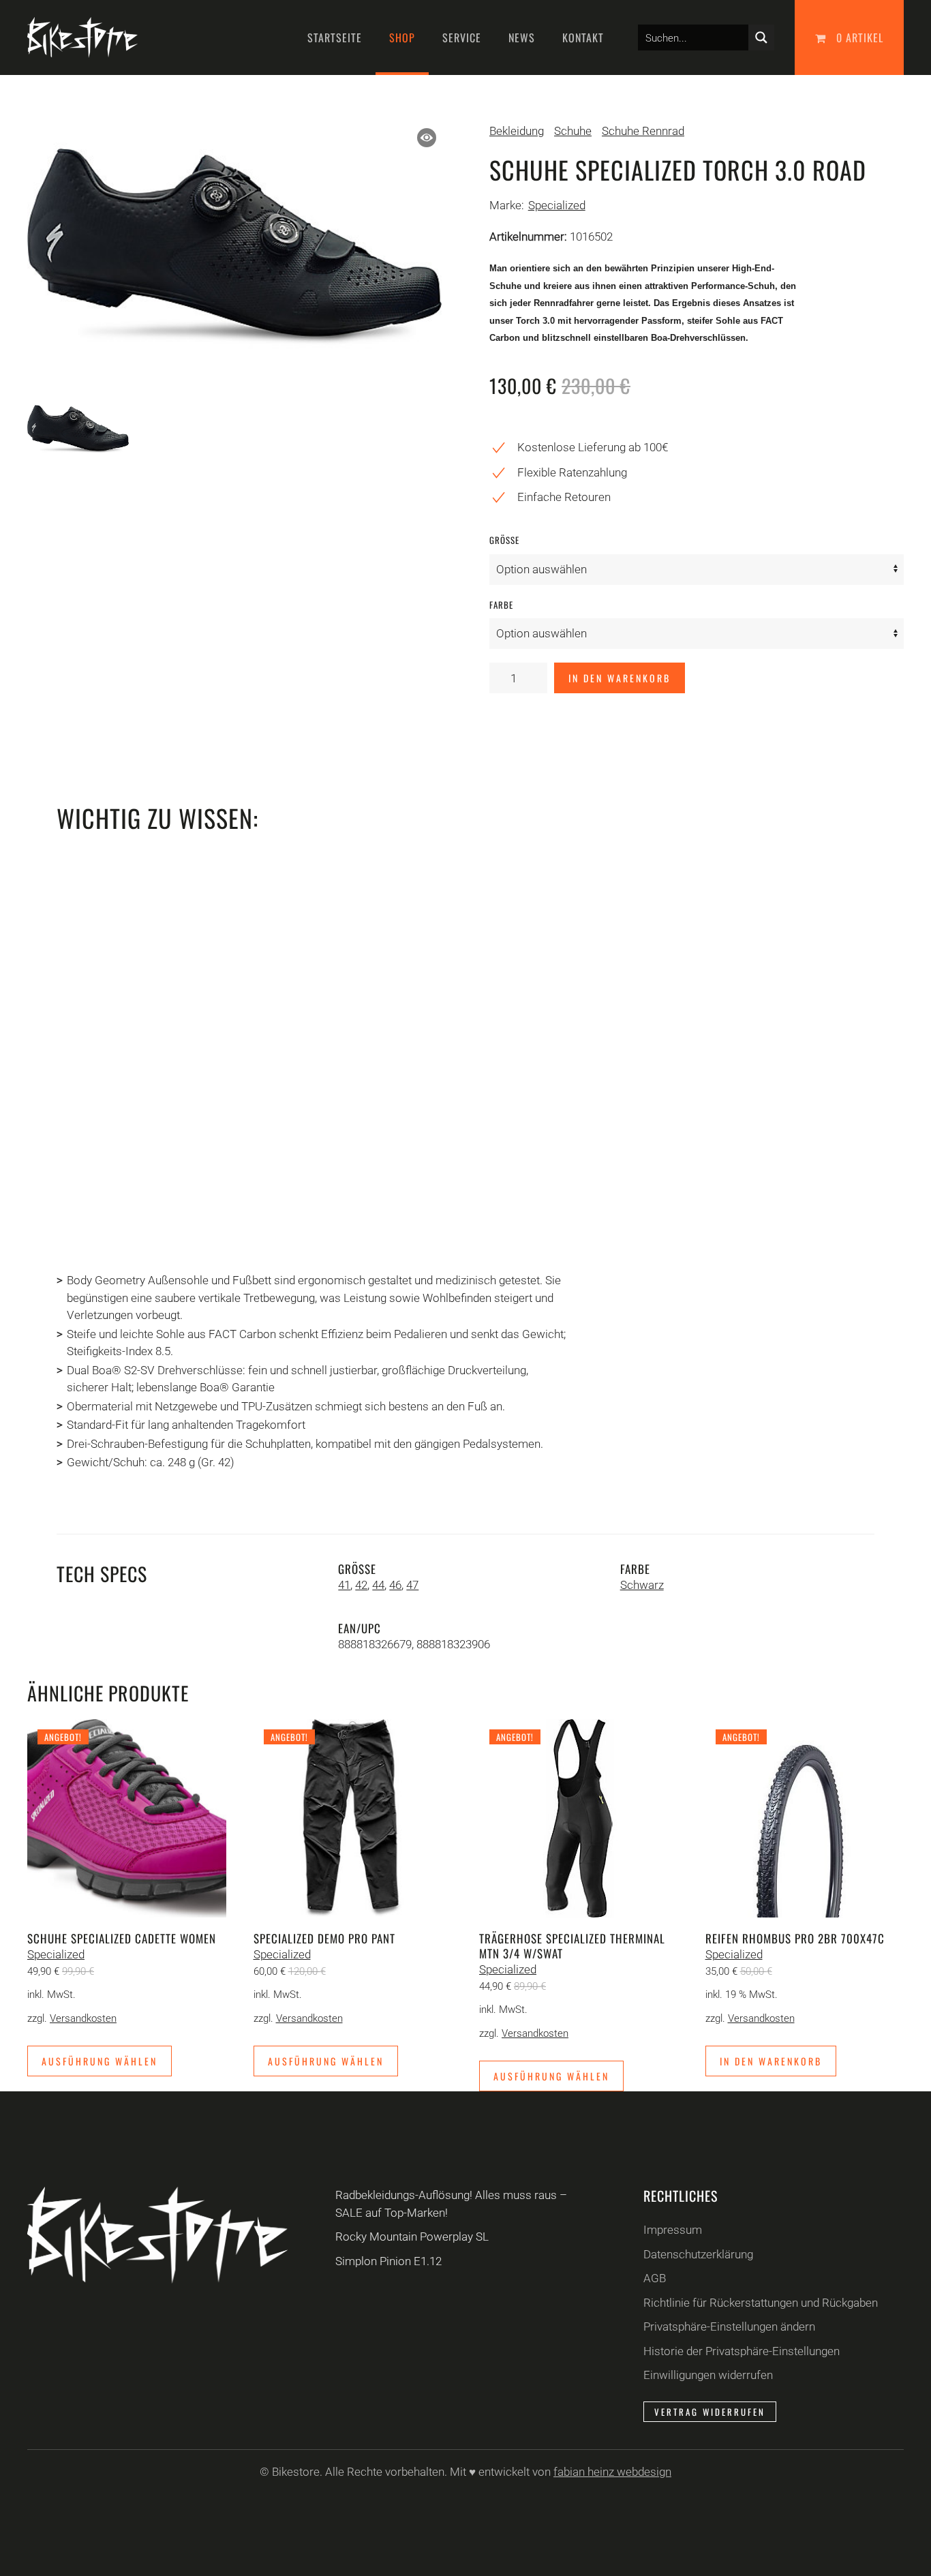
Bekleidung (517, 131)
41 (344, 1585)
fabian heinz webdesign (612, 2472)
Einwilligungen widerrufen (708, 2375)
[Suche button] (761, 37)
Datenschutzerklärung (698, 2254)
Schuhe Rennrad (643, 131)
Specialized (557, 205)
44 (378, 1585)
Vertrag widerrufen (710, 2412)
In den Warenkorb (620, 678)
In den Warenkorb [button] (771, 2061)
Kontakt (583, 37)
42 (361, 1585)
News (522, 37)
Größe (504, 540)
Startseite (335, 37)
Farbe (501, 605)
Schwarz (642, 1585)
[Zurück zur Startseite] (82, 37)
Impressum (673, 2230)
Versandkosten (83, 2018)
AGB (655, 2278)
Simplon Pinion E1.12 (388, 2261)
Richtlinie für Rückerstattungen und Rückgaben (761, 2303)
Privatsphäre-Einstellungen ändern (729, 2327)
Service (462, 37)
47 (412, 1585)
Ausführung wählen (100, 2061)
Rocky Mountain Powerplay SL (412, 2237)
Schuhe (573, 131)
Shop (402, 37)
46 (395, 1585)
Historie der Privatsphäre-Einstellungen (742, 2351)
